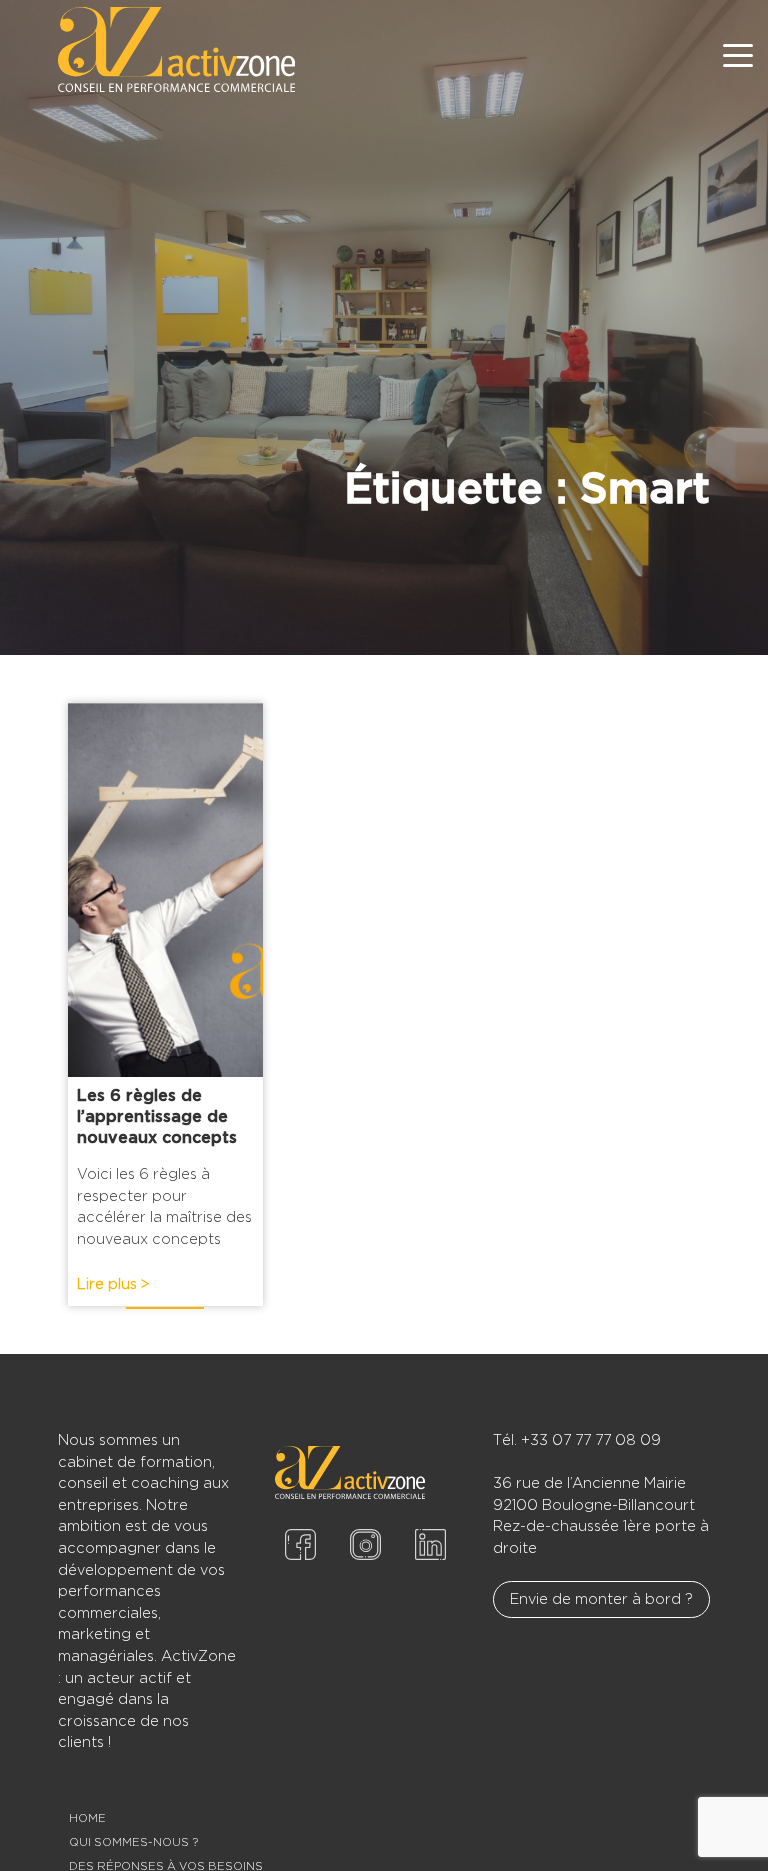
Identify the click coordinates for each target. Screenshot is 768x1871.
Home (87, 1818)
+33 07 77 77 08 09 (591, 1440)
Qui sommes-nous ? (133, 1842)
